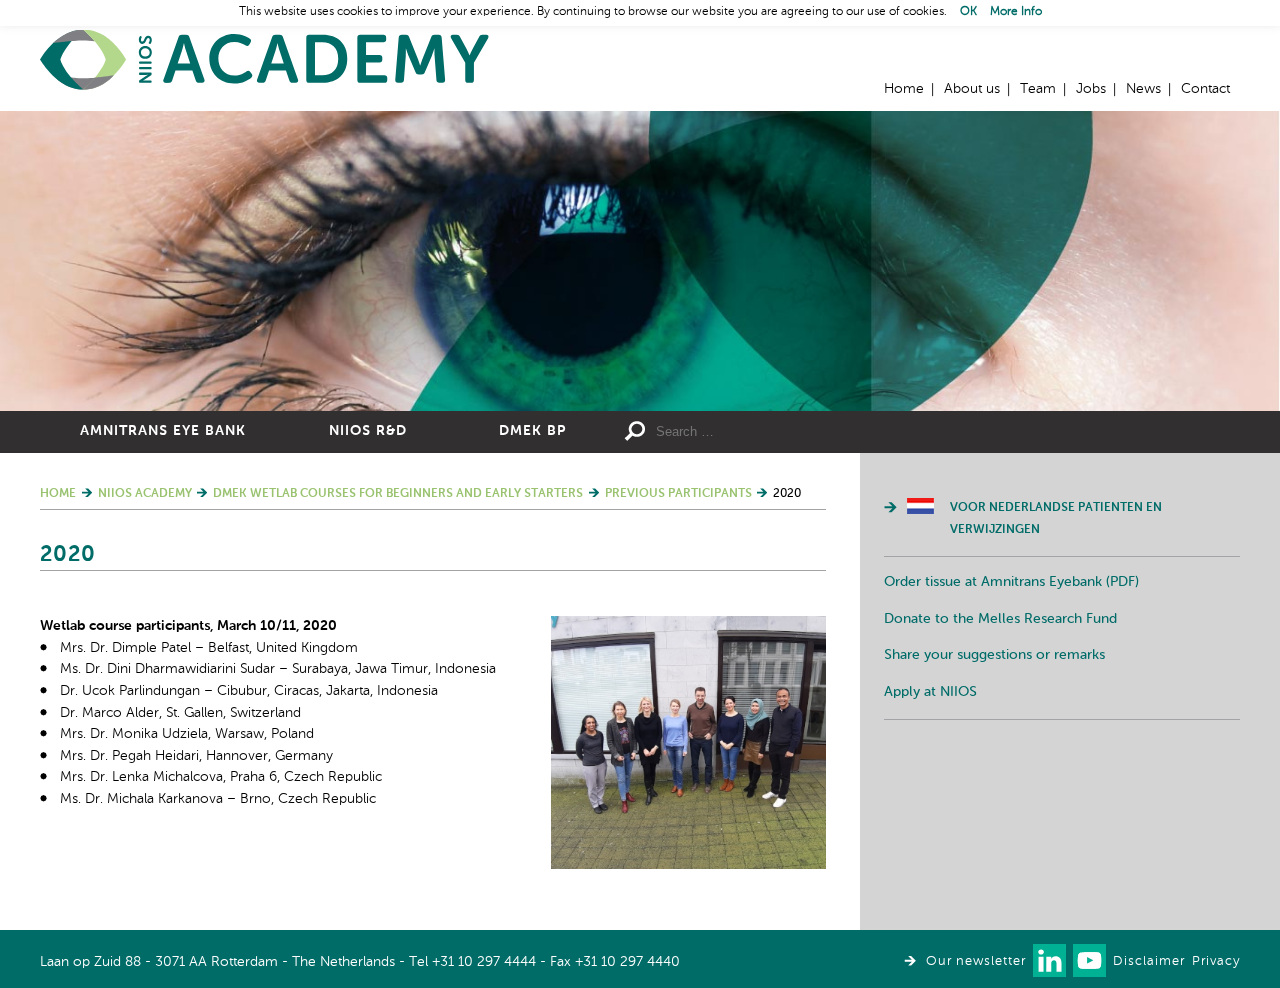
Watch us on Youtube (1089, 960)
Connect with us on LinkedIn (1049, 960)
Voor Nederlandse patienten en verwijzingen (1056, 519)
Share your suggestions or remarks (994, 655)
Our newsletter (976, 961)
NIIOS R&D (368, 431)
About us (972, 89)
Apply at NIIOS (930, 692)
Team (1038, 89)
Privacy (1216, 961)
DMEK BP (532, 431)
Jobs (1091, 89)
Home (265, 60)
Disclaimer (1149, 961)
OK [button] (968, 12)
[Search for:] (801, 432)
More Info (1016, 12)
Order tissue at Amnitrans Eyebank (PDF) (1011, 582)
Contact (1205, 89)
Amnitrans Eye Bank (163, 431)
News (1143, 89)
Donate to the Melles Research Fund (1000, 619)
